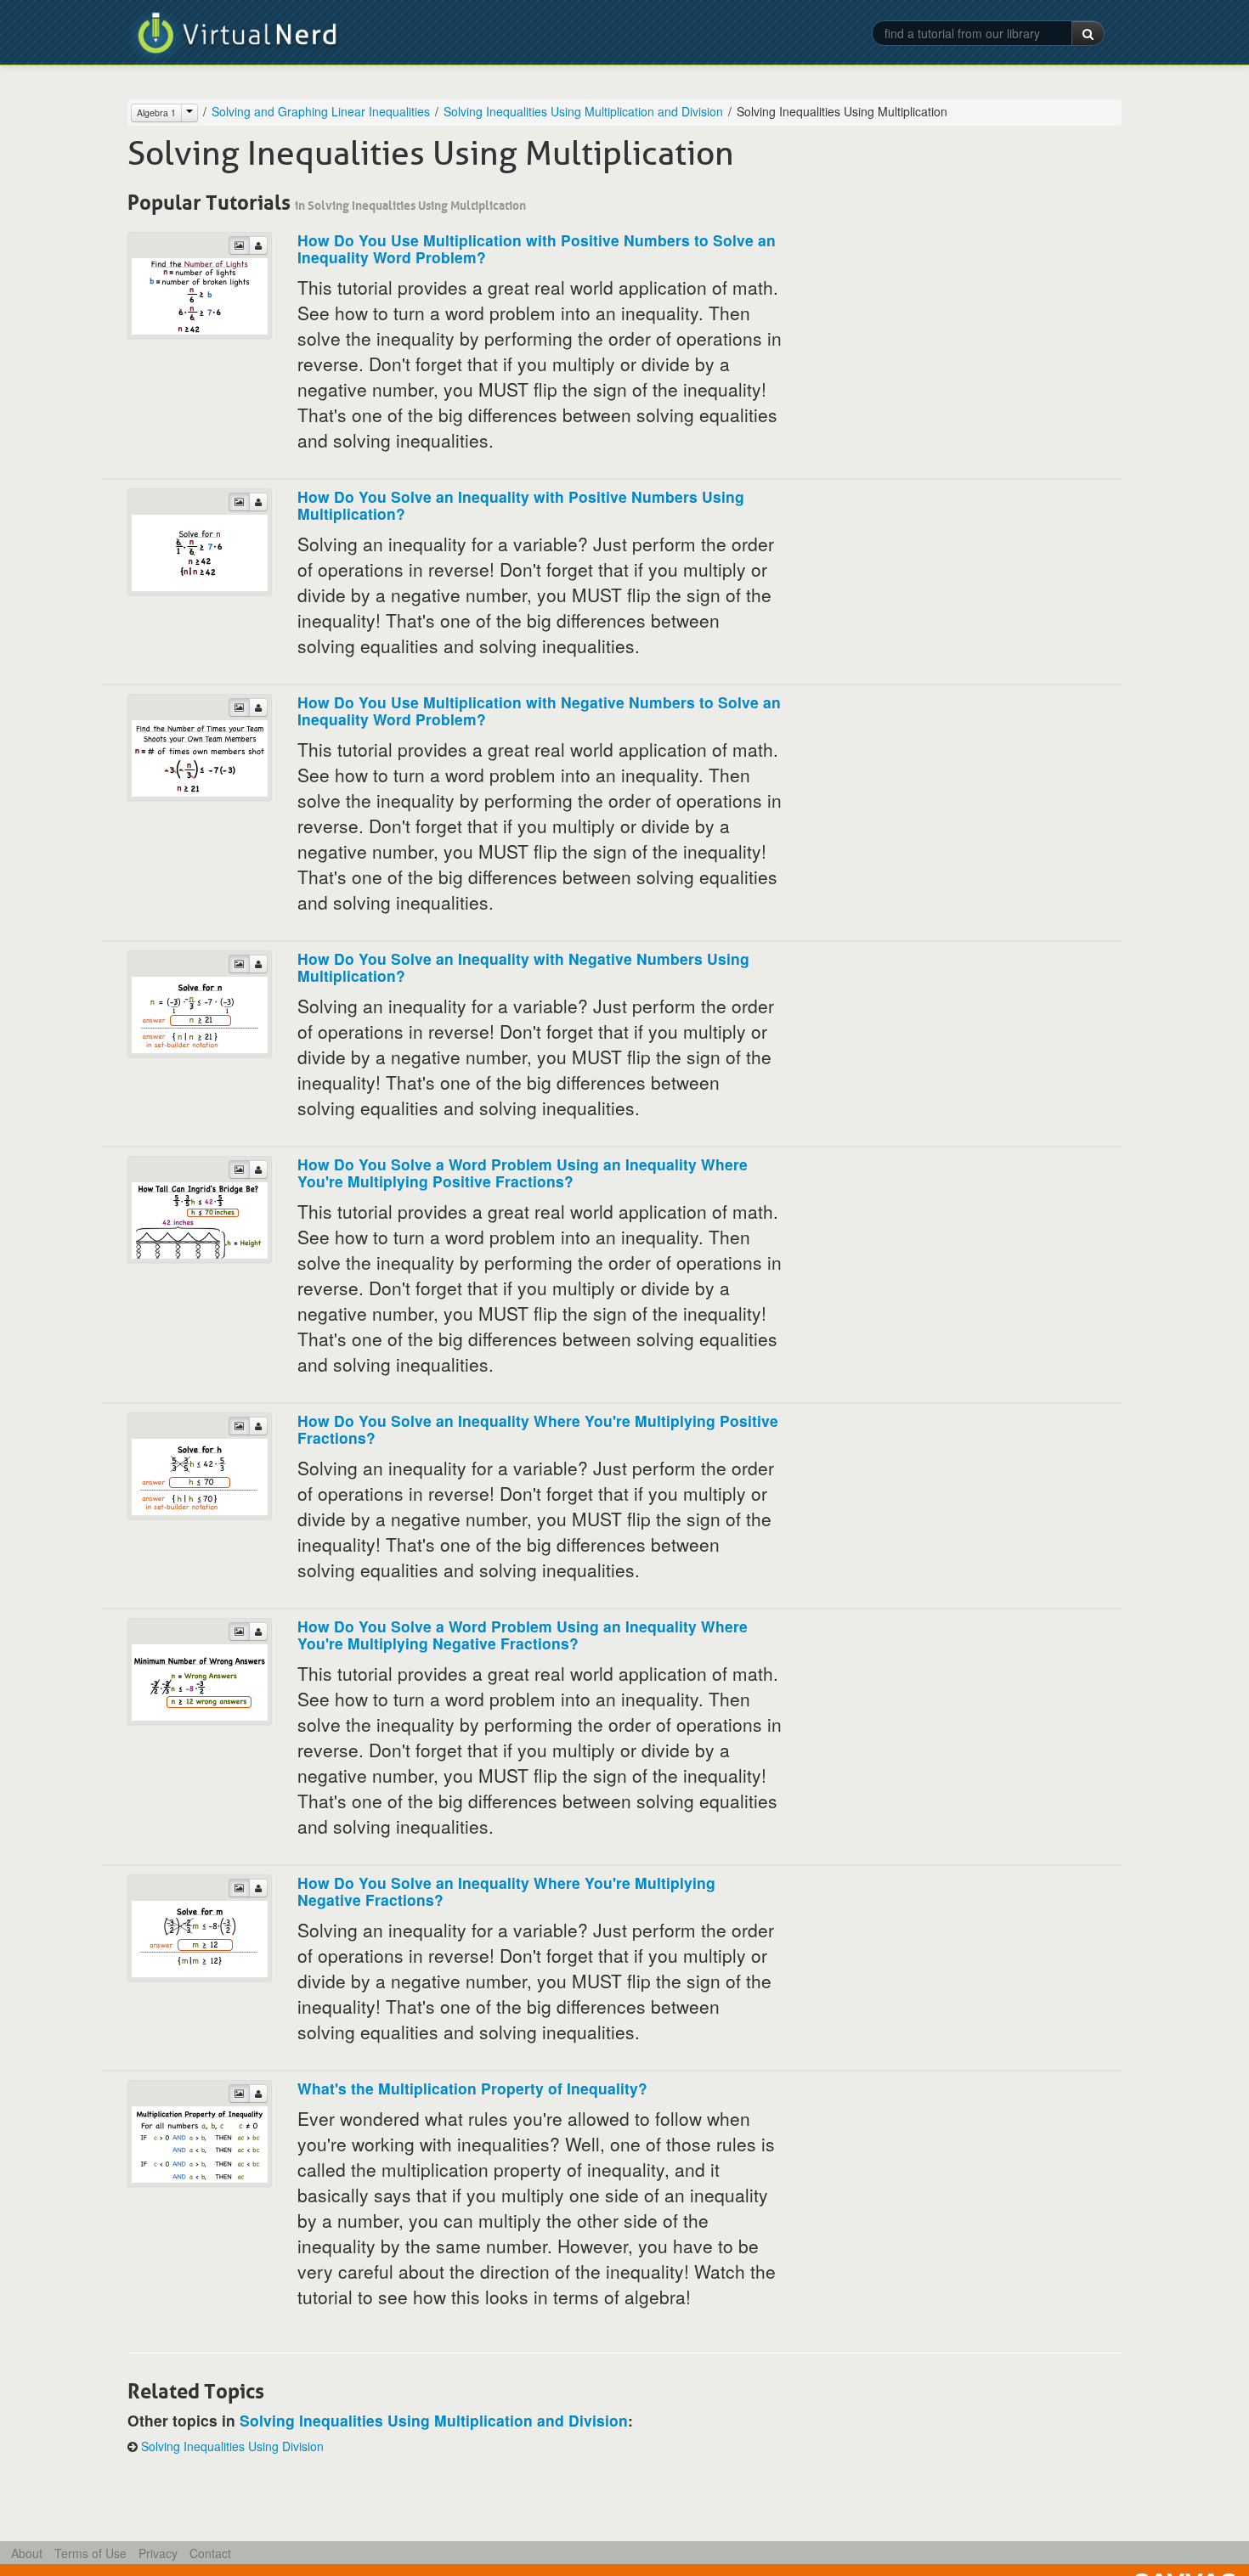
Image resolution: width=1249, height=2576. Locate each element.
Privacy (158, 2553)
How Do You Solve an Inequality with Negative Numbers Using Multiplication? (523, 967)
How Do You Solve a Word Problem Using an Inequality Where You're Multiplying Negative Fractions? (523, 1635)
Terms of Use (90, 2553)
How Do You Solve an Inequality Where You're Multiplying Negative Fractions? (506, 1891)
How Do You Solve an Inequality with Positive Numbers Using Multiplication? (521, 505)
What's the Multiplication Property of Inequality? (472, 2088)
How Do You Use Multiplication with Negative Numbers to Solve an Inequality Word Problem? (539, 710)
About (27, 2553)
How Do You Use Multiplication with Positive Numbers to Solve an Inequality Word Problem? (537, 248)
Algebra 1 (156, 113)
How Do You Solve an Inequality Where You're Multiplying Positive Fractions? (538, 1429)
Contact (210, 2553)
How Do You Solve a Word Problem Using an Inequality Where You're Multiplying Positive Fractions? (523, 1172)
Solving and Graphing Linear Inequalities (321, 111)
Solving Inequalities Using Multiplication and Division (583, 111)
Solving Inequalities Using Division (232, 2446)
